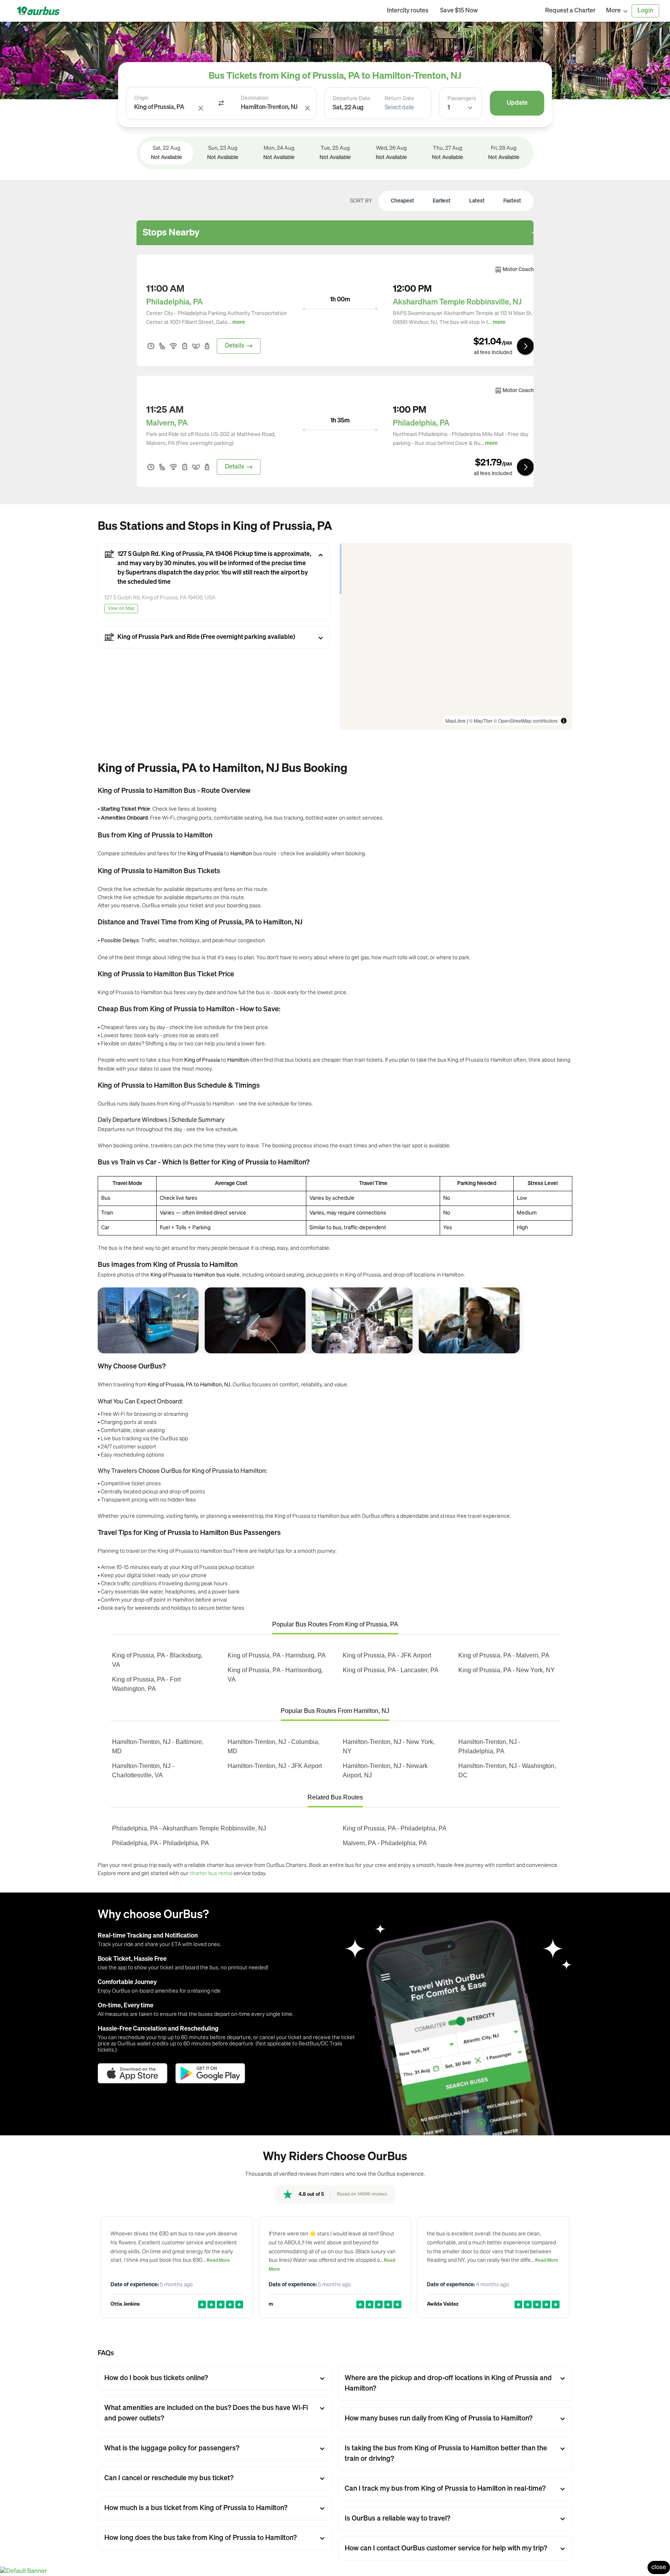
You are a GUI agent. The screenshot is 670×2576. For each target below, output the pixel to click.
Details (235, 346)
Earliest (442, 201)
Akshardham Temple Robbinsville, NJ (457, 302)
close (659, 2567)
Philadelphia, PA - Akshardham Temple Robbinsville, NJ (189, 1828)
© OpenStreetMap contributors (526, 721)
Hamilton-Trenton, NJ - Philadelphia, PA (489, 1746)
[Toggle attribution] (564, 721)
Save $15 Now (459, 11)
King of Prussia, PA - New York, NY (507, 1670)
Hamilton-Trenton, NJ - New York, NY (389, 1746)
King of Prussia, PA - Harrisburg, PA (277, 1655)
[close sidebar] (512, 11)
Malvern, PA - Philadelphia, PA (385, 1843)
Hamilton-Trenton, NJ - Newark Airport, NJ (385, 1771)
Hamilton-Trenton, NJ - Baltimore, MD (158, 1746)
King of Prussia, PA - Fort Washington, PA (146, 1684)
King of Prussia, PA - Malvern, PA (504, 1655)
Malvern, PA (167, 423)
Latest (477, 201)
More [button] (613, 11)
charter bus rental (211, 1873)
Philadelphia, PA (174, 302)
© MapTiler (481, 721)
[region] (456, 636)
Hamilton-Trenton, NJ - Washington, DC (507, 1771)
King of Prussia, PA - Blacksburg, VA (157, 1660)
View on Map (121, 609)
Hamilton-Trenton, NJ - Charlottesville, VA (143, 1771)
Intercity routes (408, 11)
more (239, 322)
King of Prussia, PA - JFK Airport (387, 1655)
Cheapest (402, 201)
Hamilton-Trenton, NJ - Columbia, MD (274, 1746)
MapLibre (456, 721)
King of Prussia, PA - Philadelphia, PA (395, 1828)
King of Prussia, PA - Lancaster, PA (391, 1670)
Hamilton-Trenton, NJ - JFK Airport (275, 1766)
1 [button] (449, 108)
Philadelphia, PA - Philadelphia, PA (161, 1843)
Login (645, 11)
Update (517, 103)
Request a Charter (570, 11)
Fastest (512, 201)
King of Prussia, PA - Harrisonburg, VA (275, 1675)
